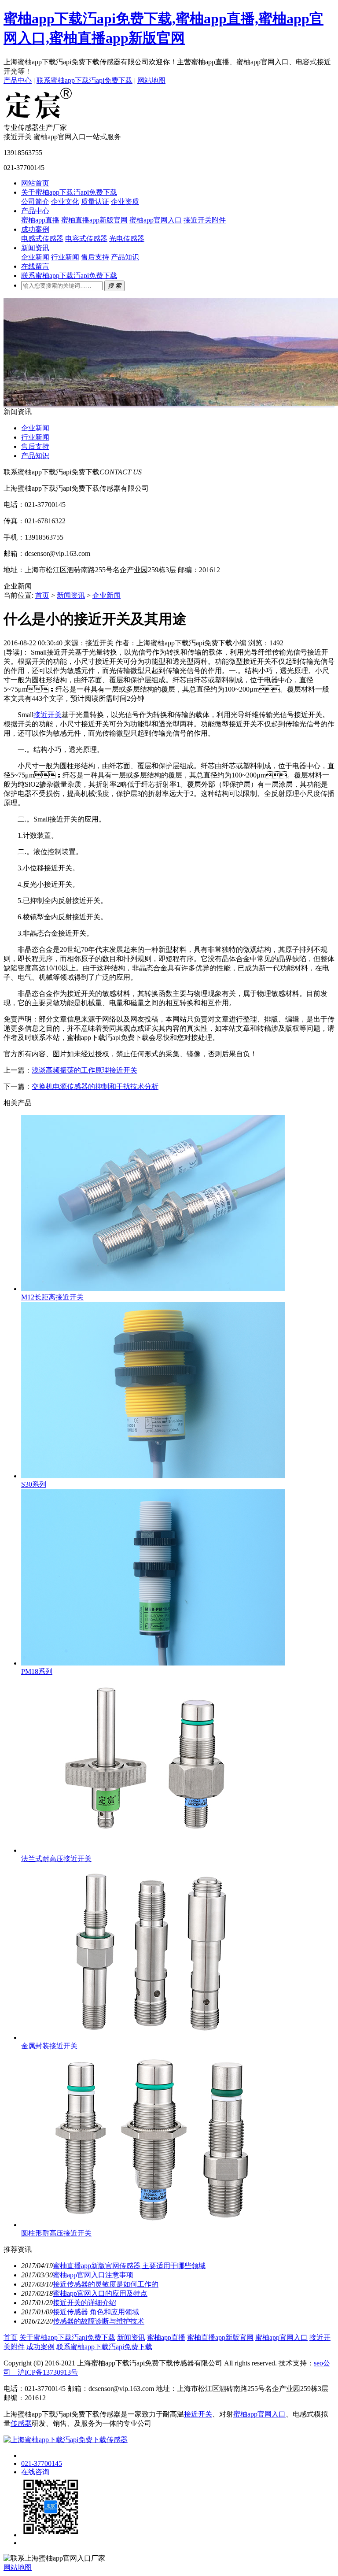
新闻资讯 (35, 248)
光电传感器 (127, 239)
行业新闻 (65, 257)
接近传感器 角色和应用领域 (96, 2312)
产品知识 (125, 257)
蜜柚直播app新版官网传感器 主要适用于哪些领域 (129, 2266)
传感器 (21, 2423)
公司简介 (35, 202)
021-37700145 (42, 2463)
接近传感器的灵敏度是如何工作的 (106, 2284)
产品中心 (18, 80)
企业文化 (65, 202)
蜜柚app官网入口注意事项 (93, 2275)
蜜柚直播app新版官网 (94, 220)
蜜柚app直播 (40, 220)
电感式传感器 (42, 239)
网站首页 (35, 183)
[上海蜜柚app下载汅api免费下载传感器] (39, 119)
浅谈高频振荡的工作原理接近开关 (84, 1070)
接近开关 (48, 715)
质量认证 (95, 202)
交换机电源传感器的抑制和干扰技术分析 (95, 1086)
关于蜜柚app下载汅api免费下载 (69, 192)
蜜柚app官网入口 (156, 220)
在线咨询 (35, 2472)
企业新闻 (35, 257)
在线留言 (35, 266)
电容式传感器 (86, 239)
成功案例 (35, 229)
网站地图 (151, 80)
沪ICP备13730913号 (44, 2372)
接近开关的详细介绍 (84, 2303)
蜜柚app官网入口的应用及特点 (100, 2293)
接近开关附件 (205, 220)
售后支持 (95, 257)
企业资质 (125, 202)
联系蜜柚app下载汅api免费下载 (84, 80)
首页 (42, 595)
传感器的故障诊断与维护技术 (99, 2321)
